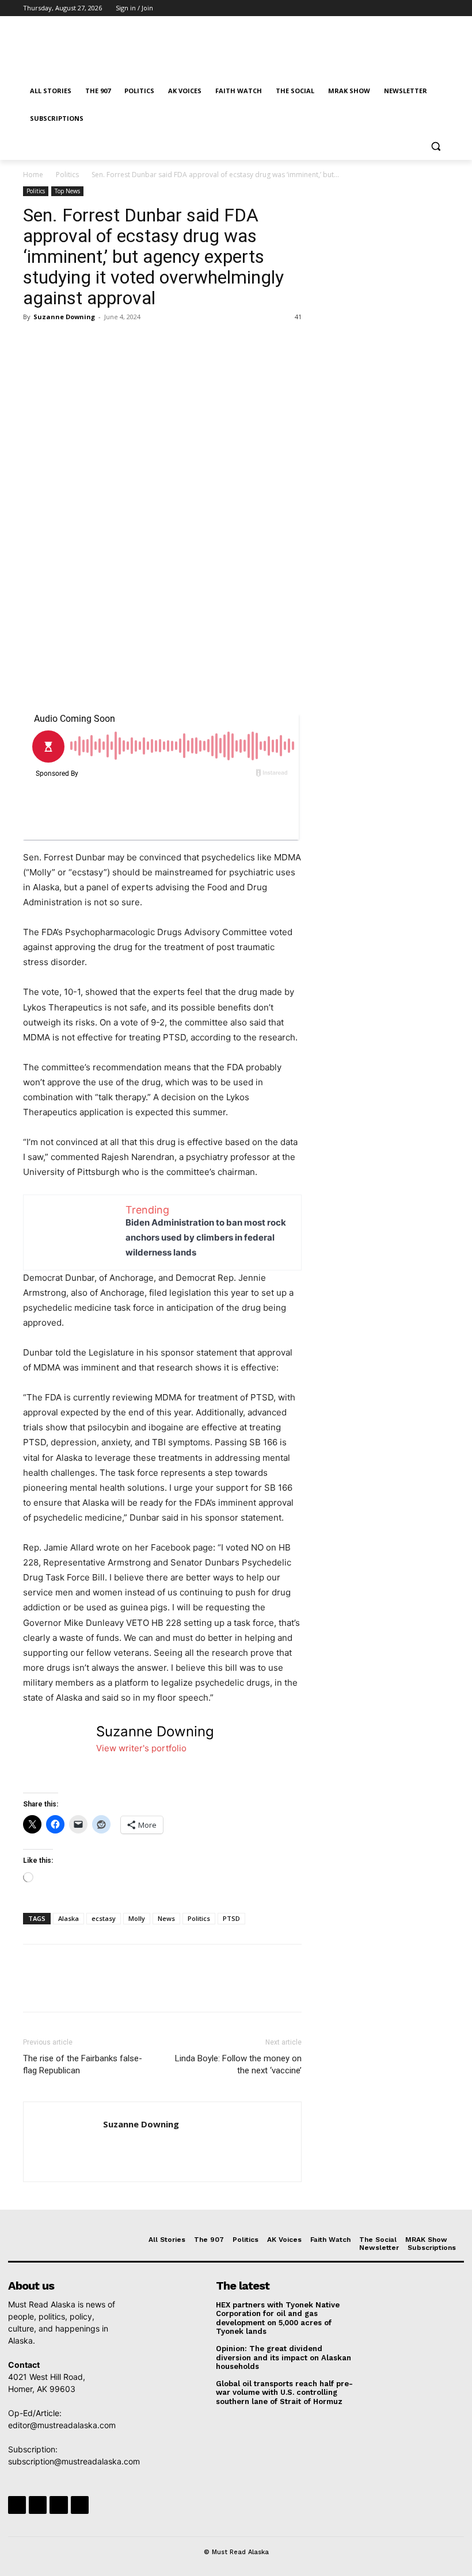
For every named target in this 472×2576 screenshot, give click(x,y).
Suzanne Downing (64, 317)
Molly (137, 1918)
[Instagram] (395, 8)
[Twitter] (411, 8)
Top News (67, 191)
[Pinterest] (87, 343)
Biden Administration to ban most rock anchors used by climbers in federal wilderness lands (206, 1237)
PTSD (231, 1918)
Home (33, 175)
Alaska (68, 1918)
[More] (141, 343)
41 (298, 317)
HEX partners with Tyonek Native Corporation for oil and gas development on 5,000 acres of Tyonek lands (278, 2318)
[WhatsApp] (114, 343)
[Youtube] (442, 8)
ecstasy (104, 1918)
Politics (67, 175)
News (166, 1918)
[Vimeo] (426, 8)
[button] (435, 146)
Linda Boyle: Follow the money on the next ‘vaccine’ (238, 2064)
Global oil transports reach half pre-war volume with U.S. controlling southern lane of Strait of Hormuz (284, 2393)
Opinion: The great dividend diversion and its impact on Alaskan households (283, 2357)
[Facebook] (378, 8)
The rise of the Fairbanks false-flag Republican (83, 2064)
